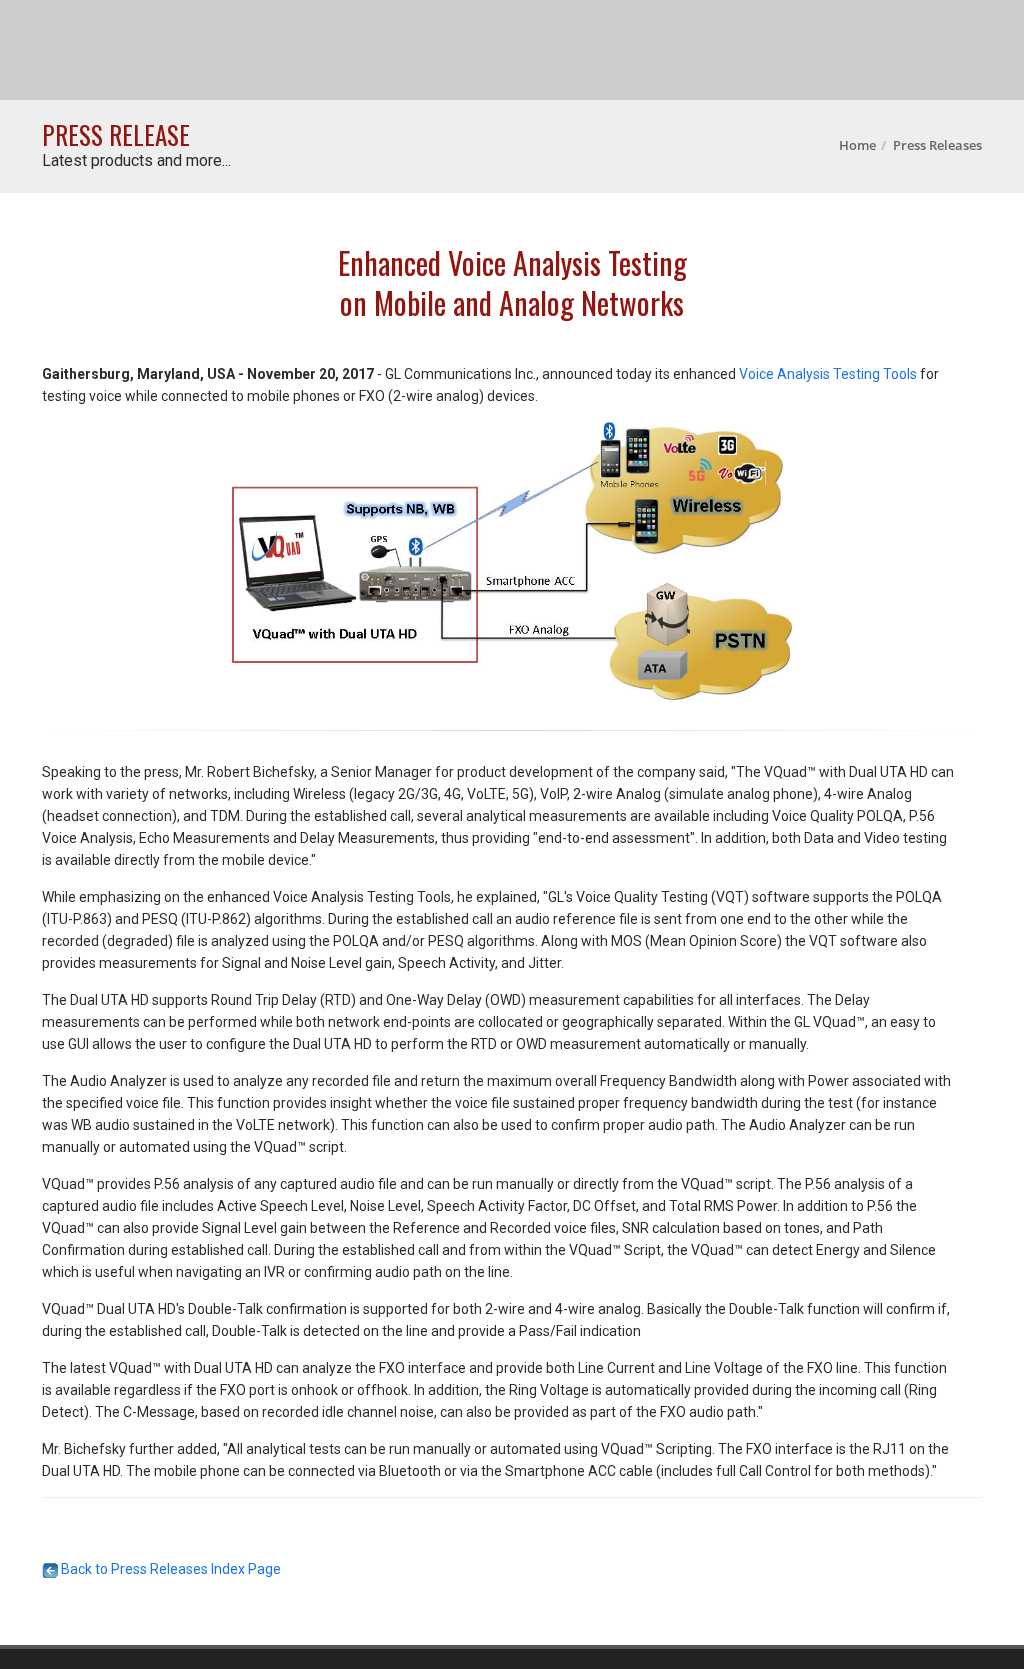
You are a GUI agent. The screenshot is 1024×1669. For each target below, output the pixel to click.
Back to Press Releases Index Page (169, 1569)
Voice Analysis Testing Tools (828, 374)
